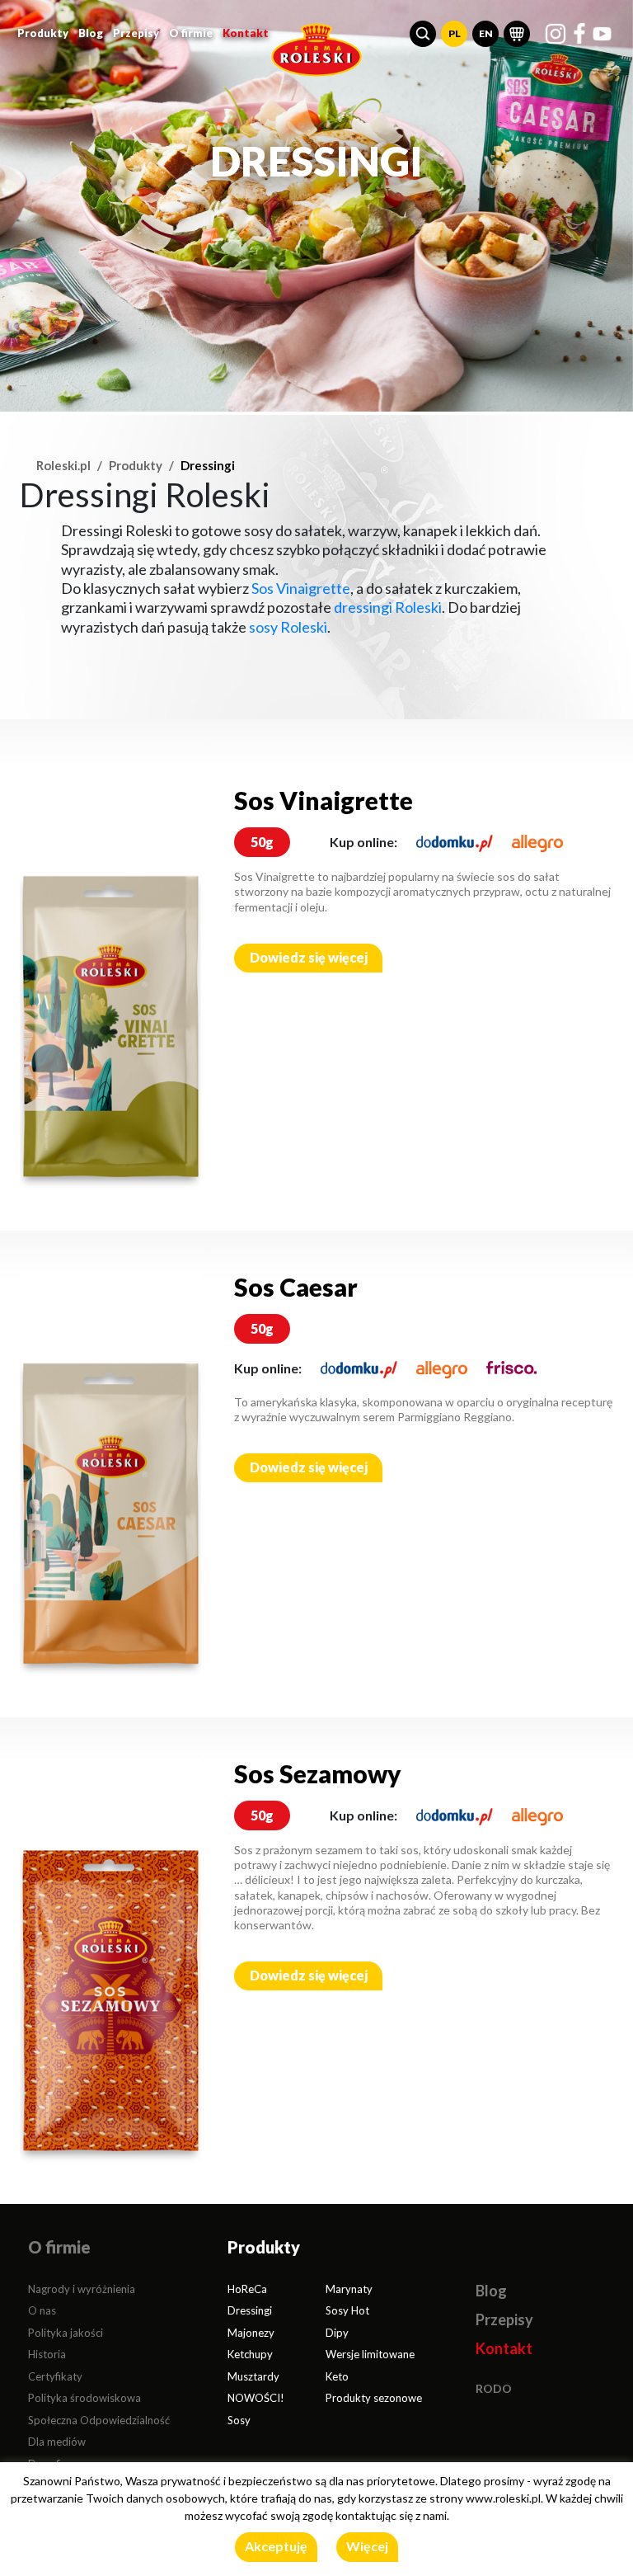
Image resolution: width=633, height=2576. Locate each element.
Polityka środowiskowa (84, 2398)
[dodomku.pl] (455, 842)
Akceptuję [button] (276, 2546)
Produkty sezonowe (374, 2398)
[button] (423, 34)
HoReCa (247, 2289)
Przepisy (136, 33)
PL (455, 33)
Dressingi (250, 2310)
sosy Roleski (288, 627)
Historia (47, 2354)
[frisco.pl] (512, 1368)
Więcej (367, 2546)
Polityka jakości (66, 2333)
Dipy (337, 2333)
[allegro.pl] (537, 842)
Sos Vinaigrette (301, 588)
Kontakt (246, 33)
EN (486, 33)
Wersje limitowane (370, 2354)
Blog (91, 33)
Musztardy (253, 2376)
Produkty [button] (43, 33)
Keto (337, 2376)
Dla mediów (57, 2442)
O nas (42, 2310)
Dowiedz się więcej (309, 957)
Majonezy (251, 2333)
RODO (494, 2388)
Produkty (136, 465)
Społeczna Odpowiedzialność (99, 2420)
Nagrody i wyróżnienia (82, 2289)
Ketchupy (250, 2354)
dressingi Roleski (388, 607)
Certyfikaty (55, 2376)
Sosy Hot (347, 2310)
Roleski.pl (63, 465)
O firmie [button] (191, 33)
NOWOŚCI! (256, 2398)
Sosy (239, 2420)
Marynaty (349, 2289)
